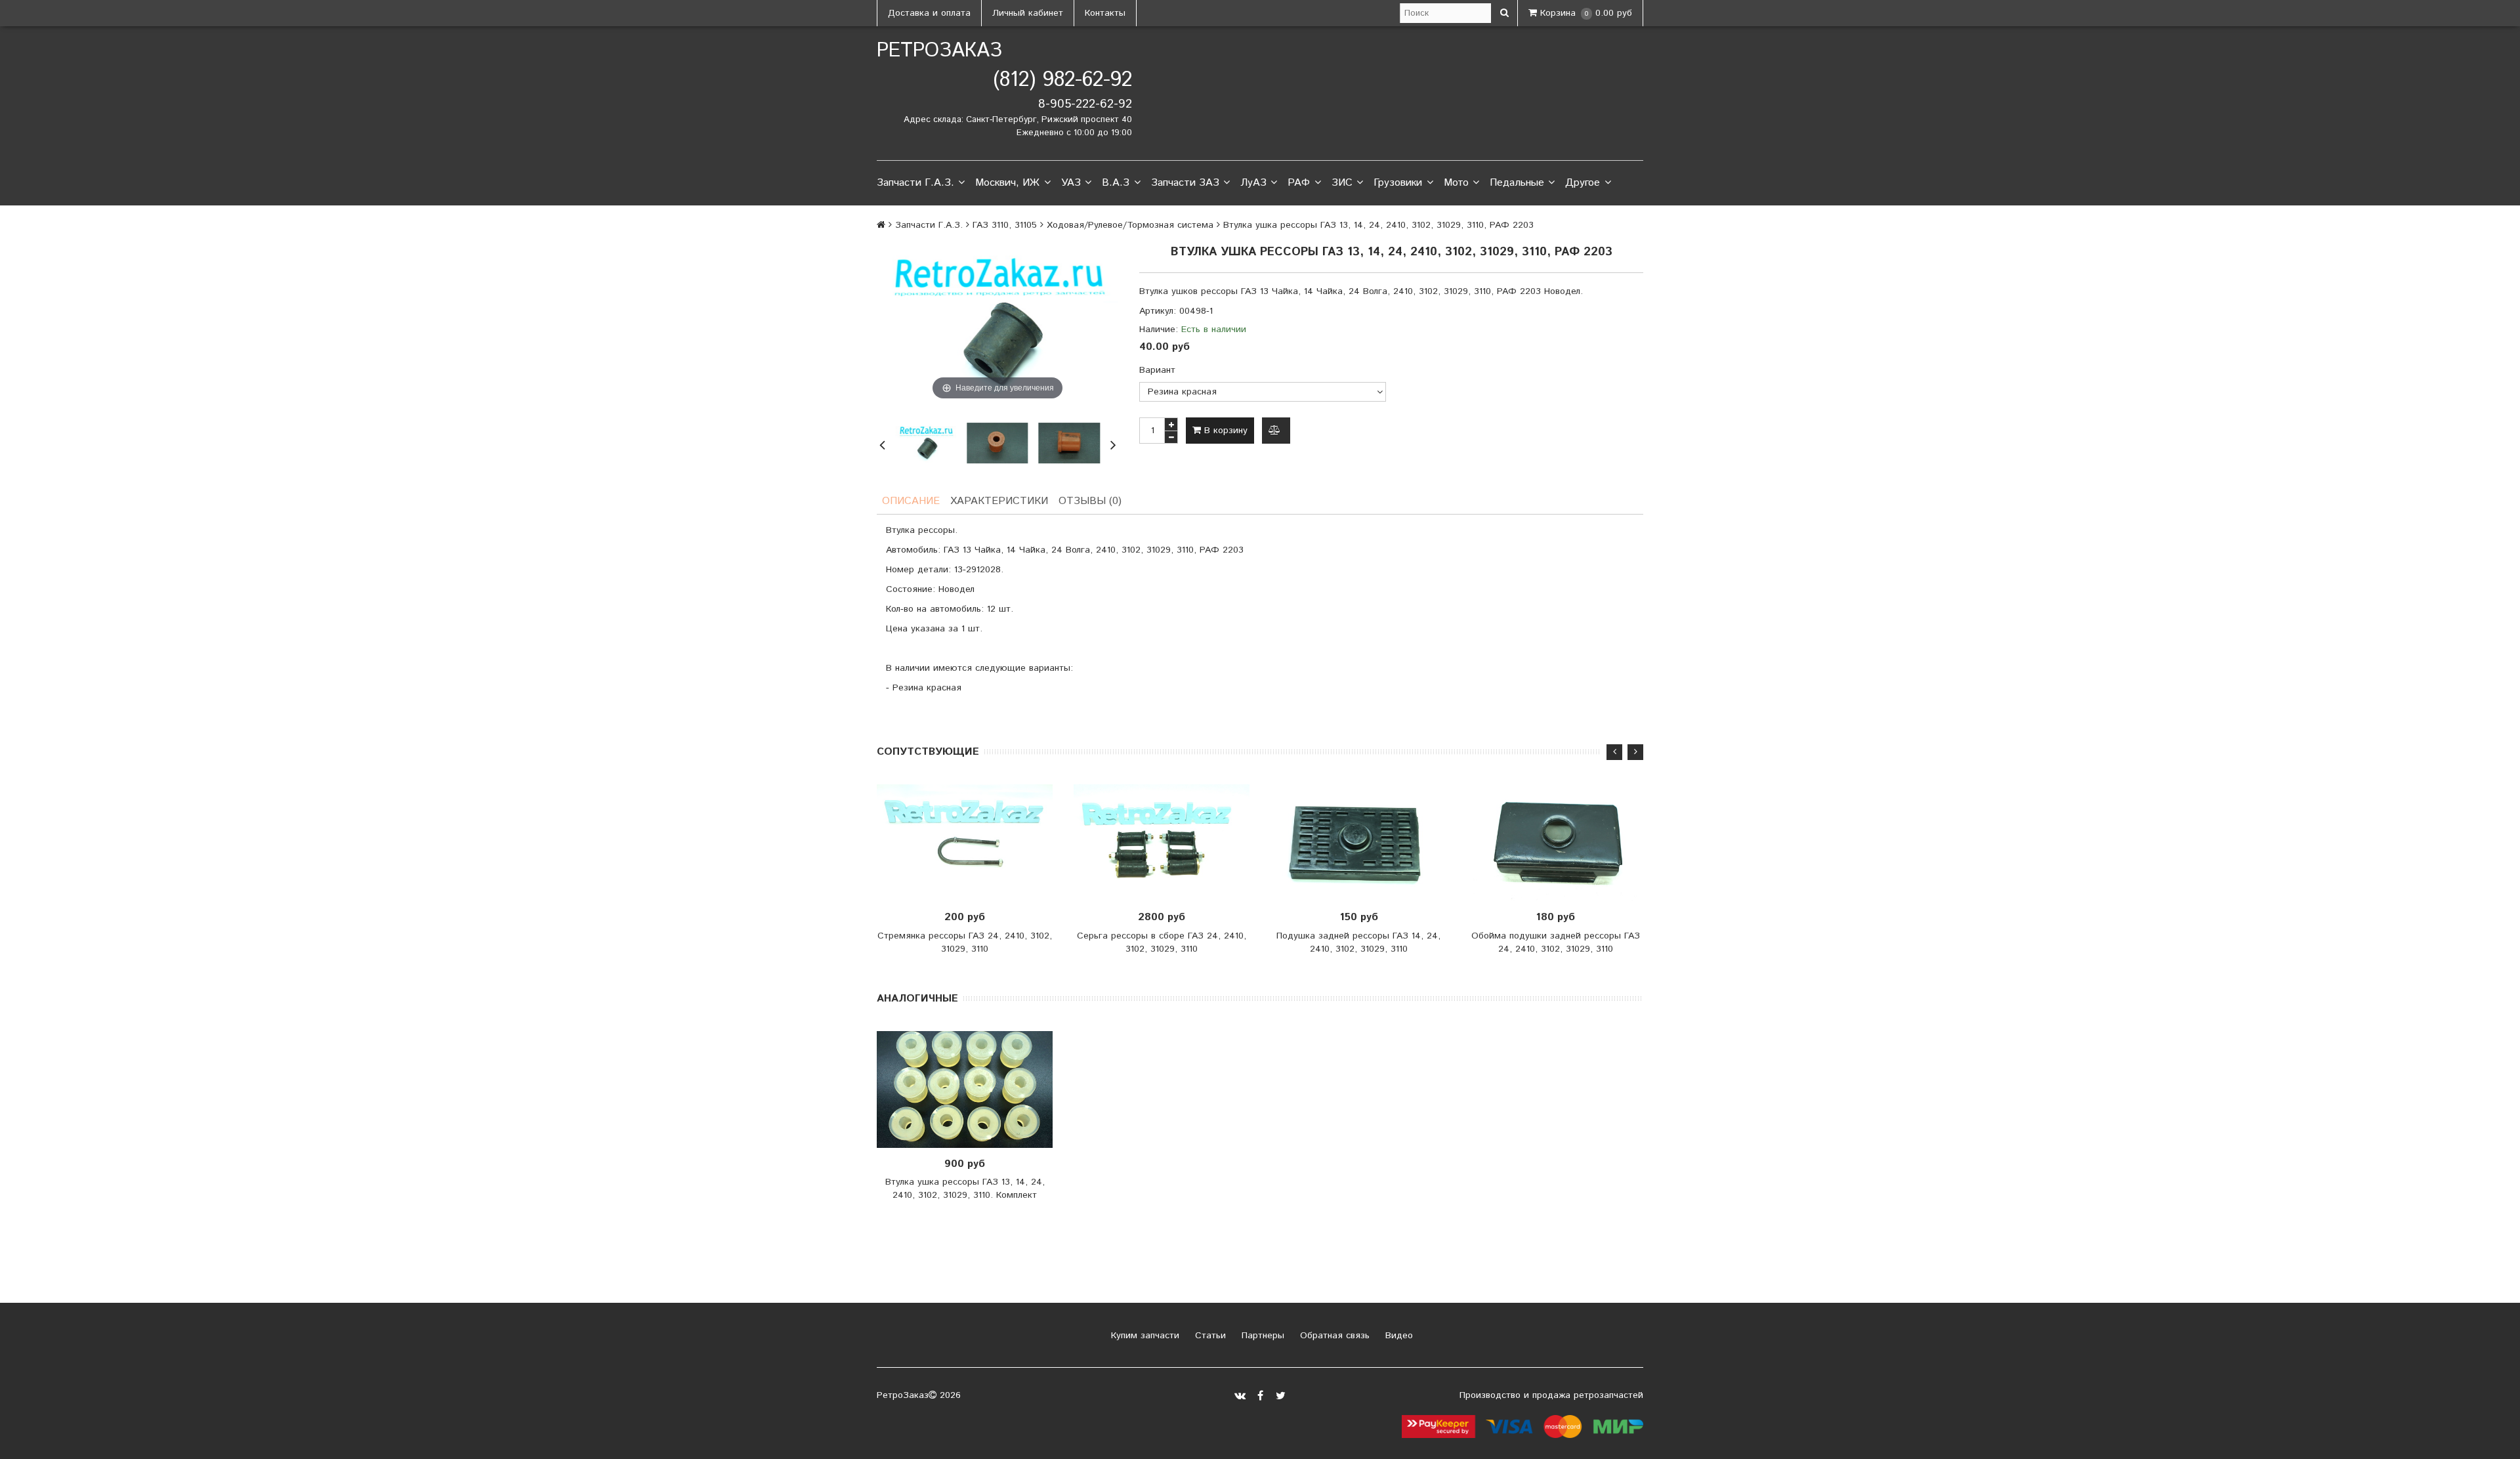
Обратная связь (1333, 1336)
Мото (1456, 183)
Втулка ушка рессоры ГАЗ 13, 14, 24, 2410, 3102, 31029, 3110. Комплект (965, 1189)
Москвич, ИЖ (1007, 183)
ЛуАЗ (1253, 183)
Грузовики (1398, 183)
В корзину (1224, 431)
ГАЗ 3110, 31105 (1005, 225)
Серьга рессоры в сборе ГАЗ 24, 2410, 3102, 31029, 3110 (1162, 942)
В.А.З (1116, 183)
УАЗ (1071, 183)
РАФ (1299, 183)
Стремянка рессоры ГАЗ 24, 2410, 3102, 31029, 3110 (965, 942)
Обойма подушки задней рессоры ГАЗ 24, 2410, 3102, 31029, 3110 (1556, 942)
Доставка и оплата (929, 13)
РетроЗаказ (939, 51)
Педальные (1517, 183)
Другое (1583, 183)
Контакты (1105, 13)
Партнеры (1261, 1336)
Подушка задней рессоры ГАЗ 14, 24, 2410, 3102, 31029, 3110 (1358, 942)
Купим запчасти (1144, 1336)
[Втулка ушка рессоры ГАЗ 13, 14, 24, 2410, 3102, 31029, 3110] (997, 443)
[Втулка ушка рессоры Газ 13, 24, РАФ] (926, 443)
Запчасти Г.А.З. (915, 183)
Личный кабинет (1028, 13)
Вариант (1157, 370)
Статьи (1209, 1336)
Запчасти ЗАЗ (1185, 183)
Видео (1397, 1336)
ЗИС (1342, 183)
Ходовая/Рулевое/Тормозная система (1130, 225)
